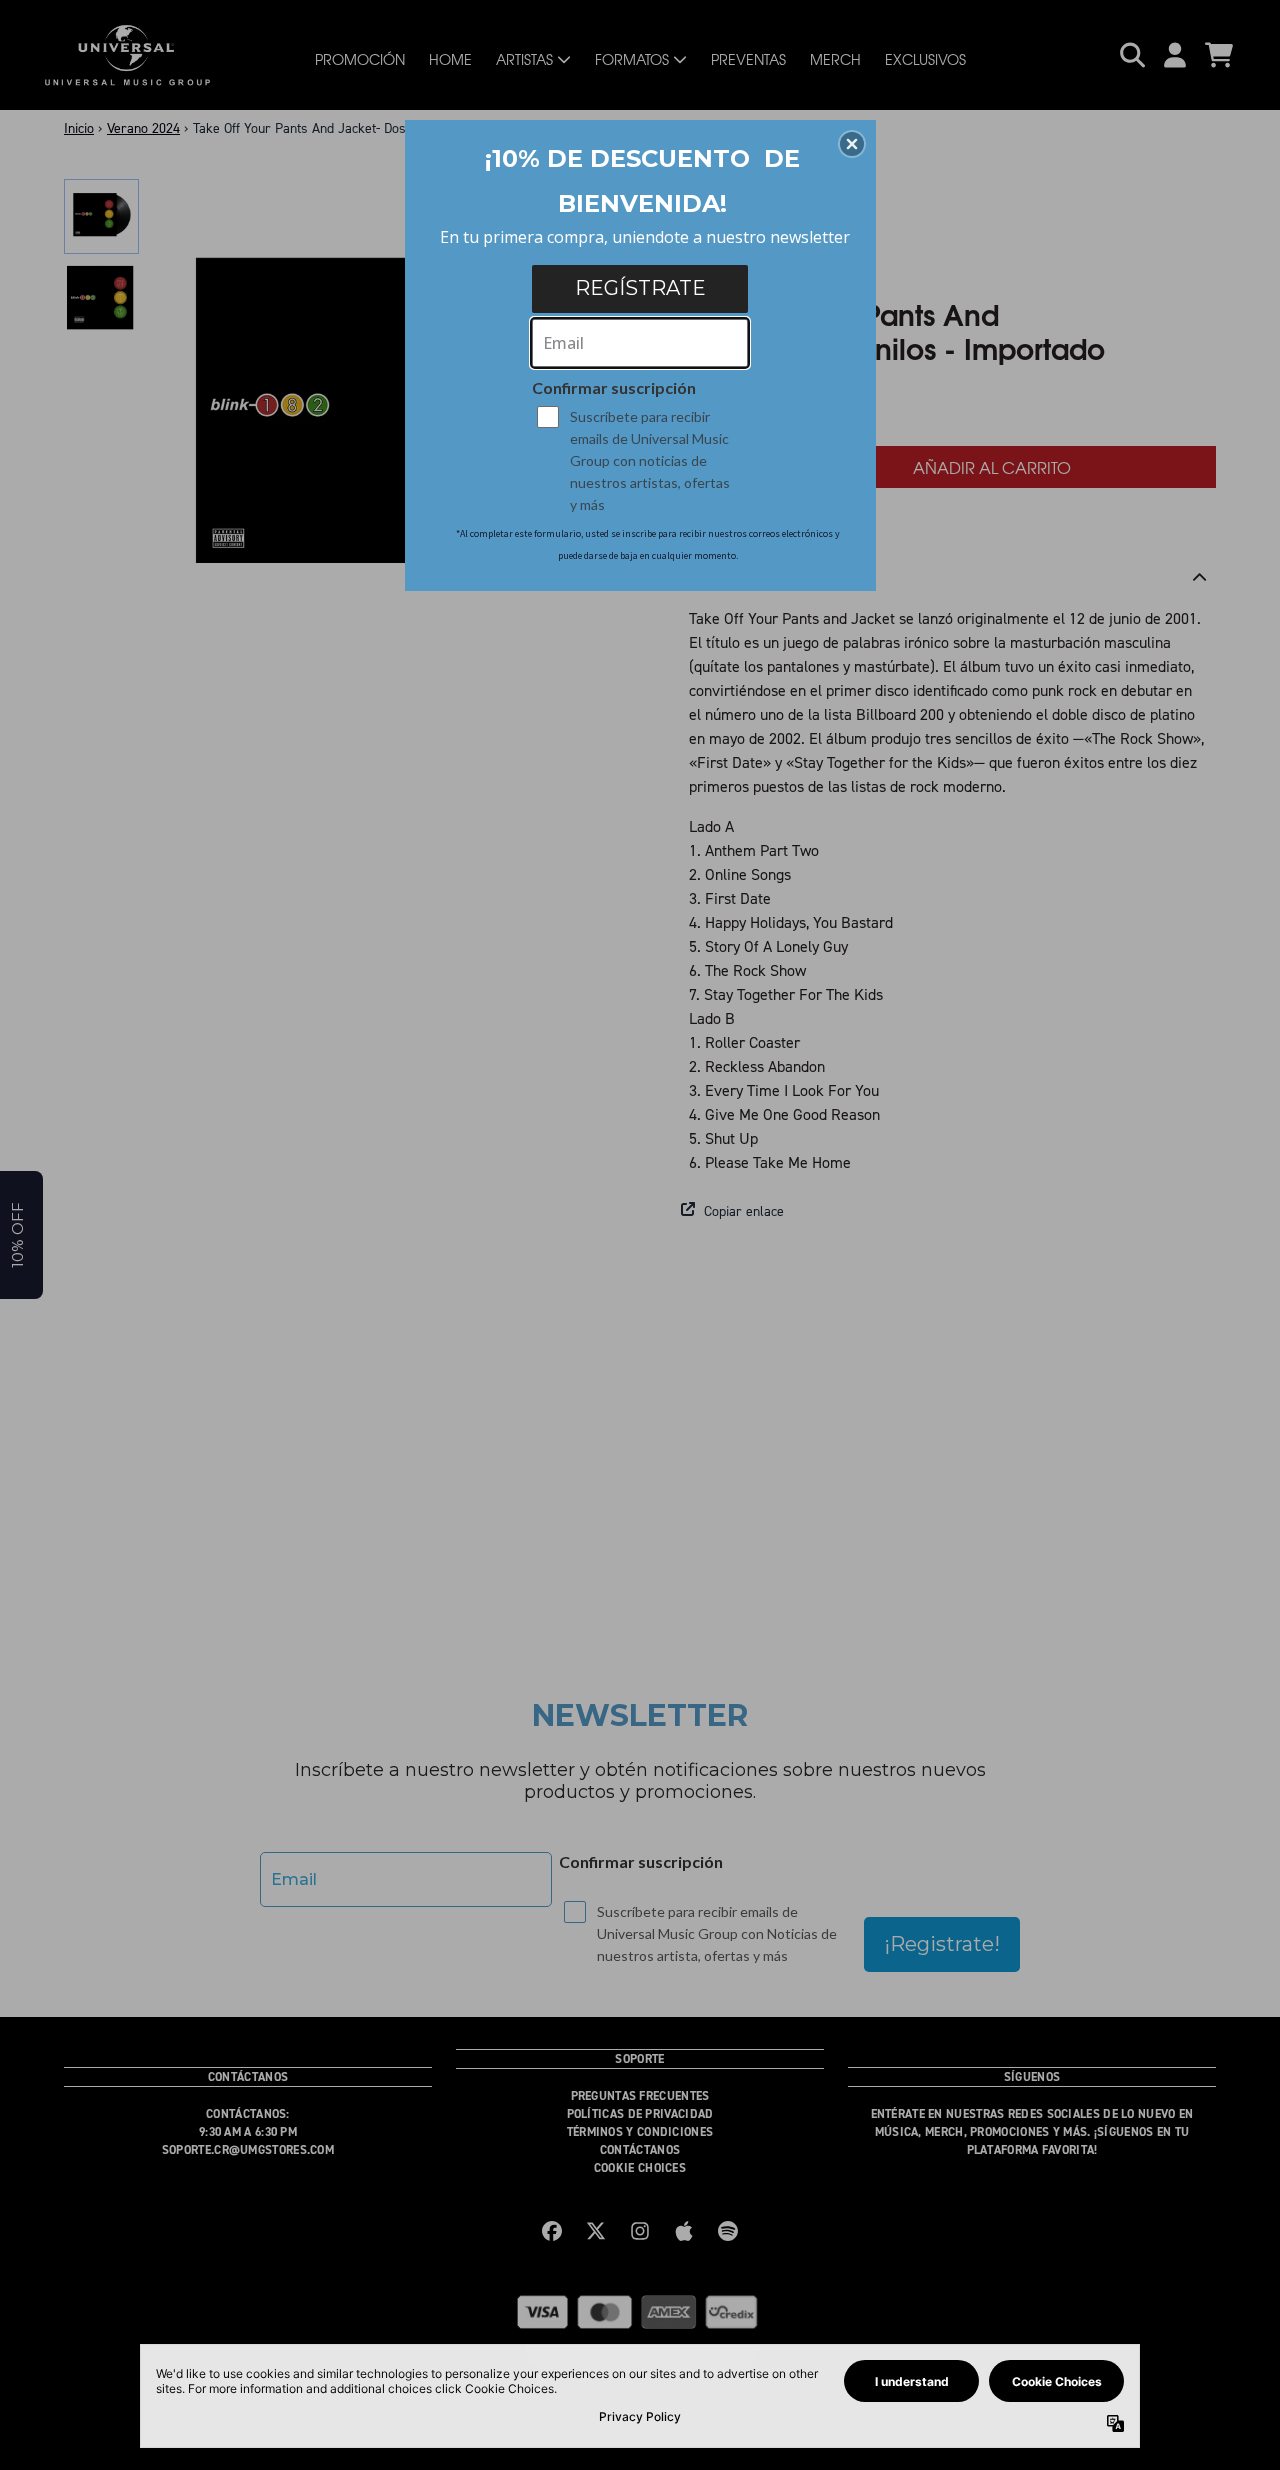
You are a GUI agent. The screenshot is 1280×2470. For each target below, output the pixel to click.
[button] (852, 144)
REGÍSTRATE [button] (640, 288)
